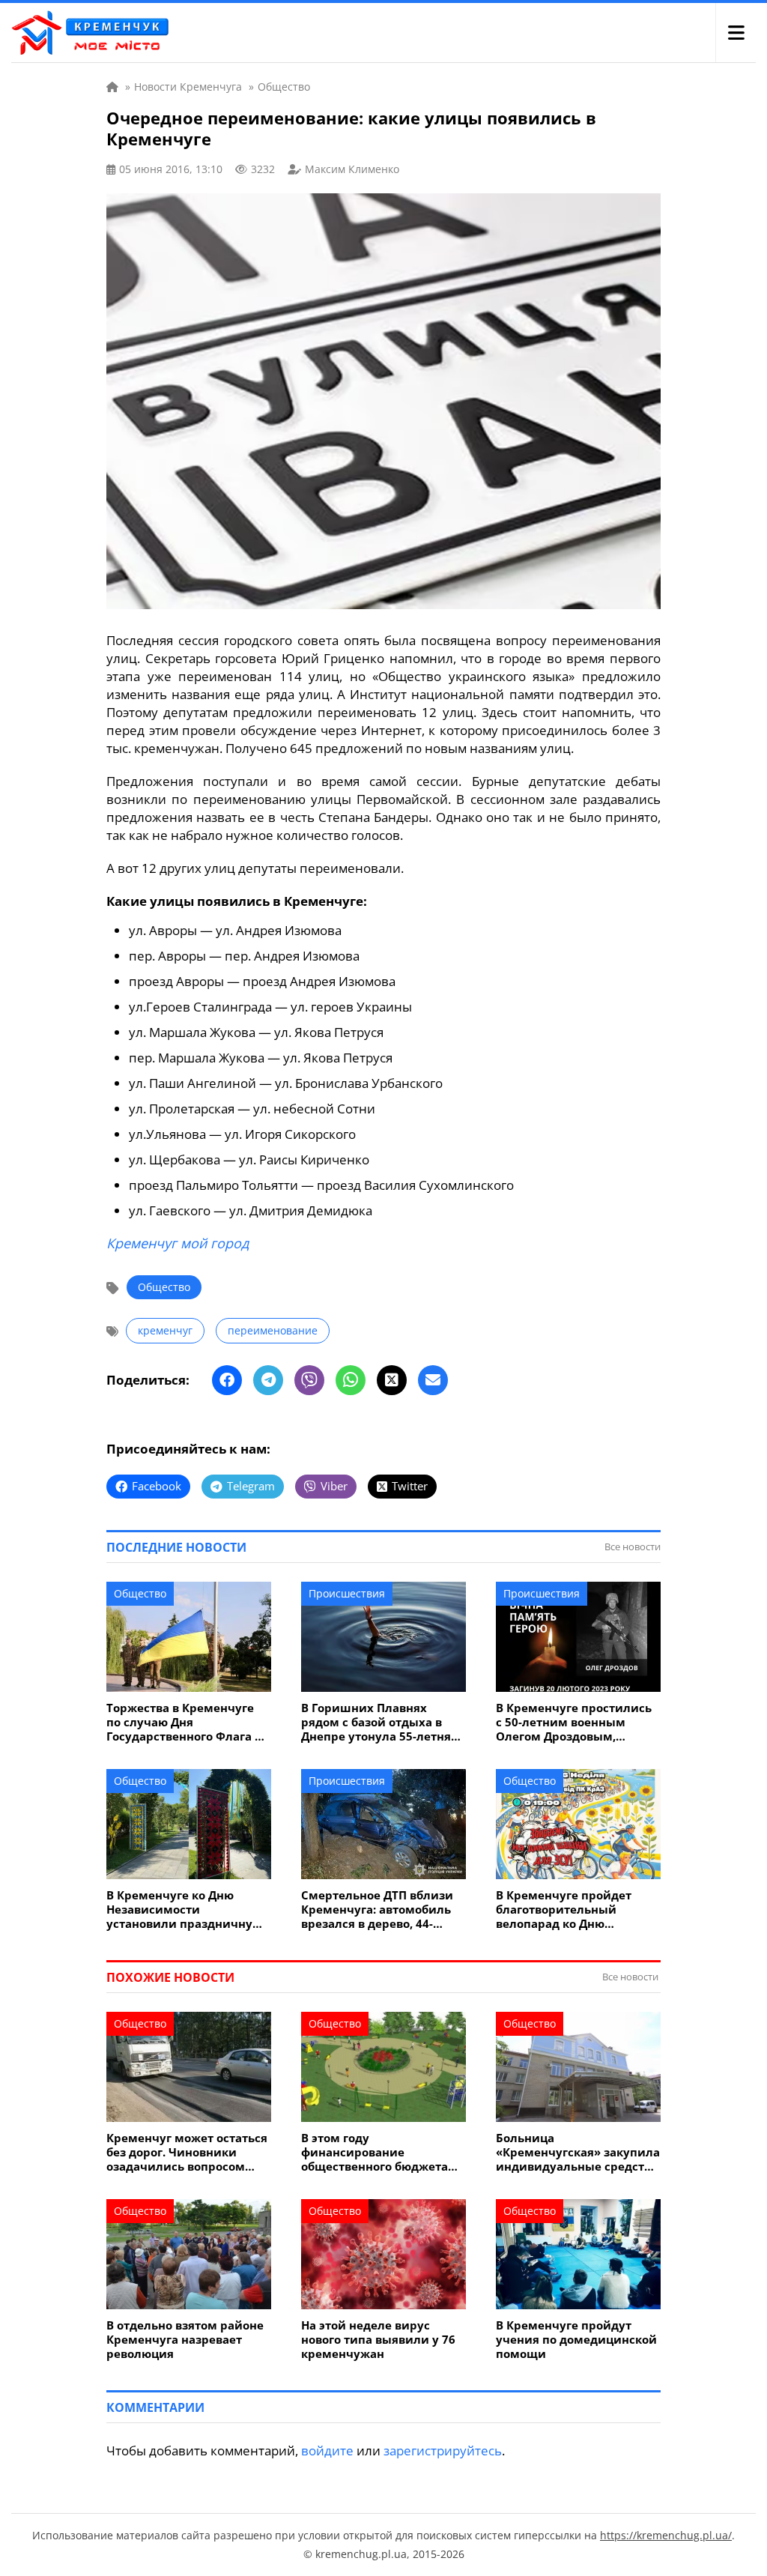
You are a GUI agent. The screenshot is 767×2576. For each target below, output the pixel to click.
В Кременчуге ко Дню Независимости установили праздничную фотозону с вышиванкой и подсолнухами (185, 1910)
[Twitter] (392, 1380)
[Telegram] (268, 1380)
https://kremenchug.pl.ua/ (666, 2535)
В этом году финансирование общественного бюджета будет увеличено (375, 2152)
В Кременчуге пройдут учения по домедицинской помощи (576, 2340)
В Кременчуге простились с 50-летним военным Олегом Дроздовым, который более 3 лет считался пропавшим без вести (574, 1722)
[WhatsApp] (351, 1380)
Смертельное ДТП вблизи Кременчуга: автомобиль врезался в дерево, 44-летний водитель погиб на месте (380, 1910)
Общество (164, 1287)
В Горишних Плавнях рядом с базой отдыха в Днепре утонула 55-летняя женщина (379, 1722)
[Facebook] (227, 1380)
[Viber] (309, 1380)
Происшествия (347, 1593)
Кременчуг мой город (178, 1243)
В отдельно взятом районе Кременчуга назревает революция (185, 2340)
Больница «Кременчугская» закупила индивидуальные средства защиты (578, 2152)
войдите (327, 2450)
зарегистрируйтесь (443, 2450)
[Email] (433, 1380)
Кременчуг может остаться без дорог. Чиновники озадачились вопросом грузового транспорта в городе (187, 2152)
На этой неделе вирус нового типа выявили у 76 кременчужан (378, 2340)
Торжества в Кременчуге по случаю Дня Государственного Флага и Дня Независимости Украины (185, 1722)
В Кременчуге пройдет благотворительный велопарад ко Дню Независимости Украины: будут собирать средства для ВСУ (573, 1910)
